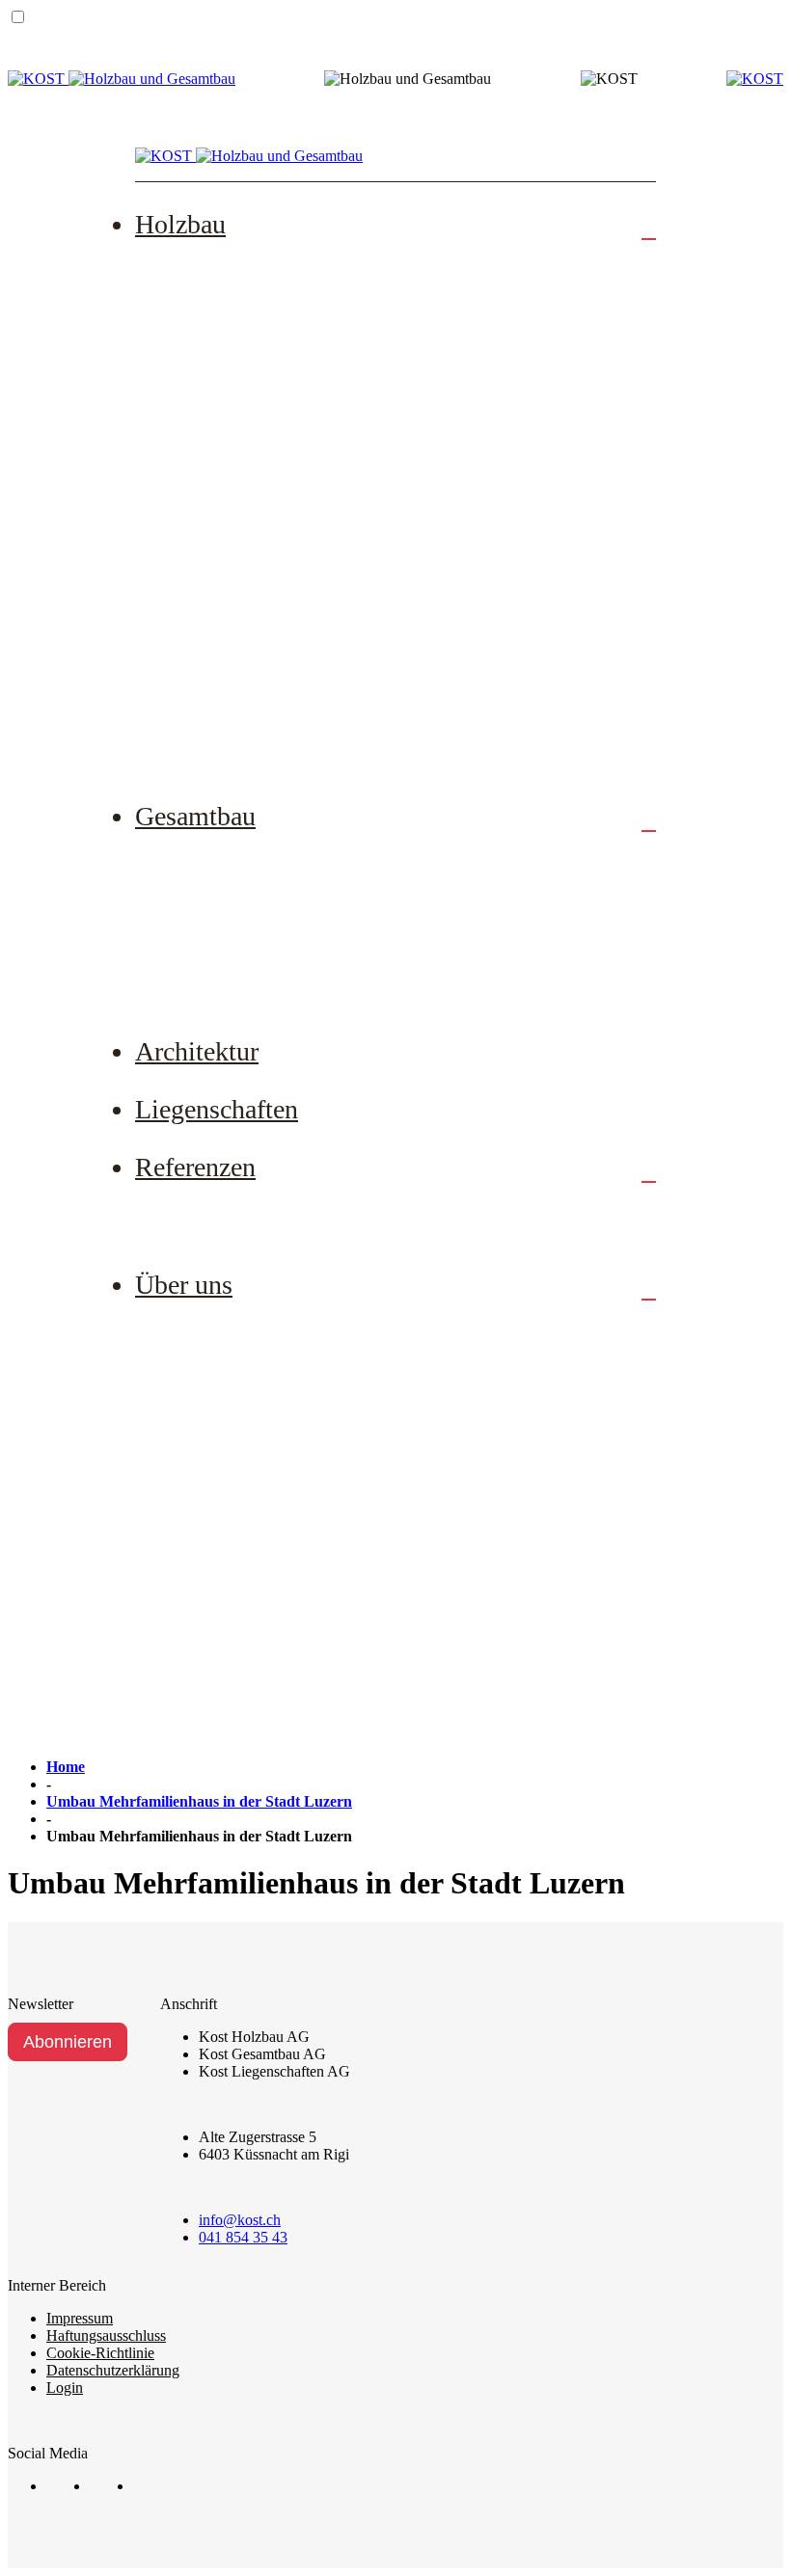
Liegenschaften (217, 1109)
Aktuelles (207, 1568)
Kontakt (202, 1686)
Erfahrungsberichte (240, 1213)
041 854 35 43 (243, 2237)
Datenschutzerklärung (113, 2370)
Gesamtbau (195, 816)
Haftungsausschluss (106, 2335)
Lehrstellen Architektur (255, 1508)
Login (65, 2388)
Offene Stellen (224, 1389)
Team (193, 1330)
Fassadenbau (218, 448)
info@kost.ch (240, 2220)
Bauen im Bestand (238, 921)
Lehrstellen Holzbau (245, 1449)
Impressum (80, 2318)
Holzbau (180, 224)
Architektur (197, 1051)
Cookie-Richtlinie (100, 2353)
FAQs (194, 685)
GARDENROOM (236, 744)
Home (66, 1767)
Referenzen (195, 1167)
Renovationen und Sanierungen (283, 389)
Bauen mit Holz (229, 626)
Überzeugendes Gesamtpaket (275, 980)
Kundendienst (222, 567)
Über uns (184, 1285)
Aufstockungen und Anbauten (278, 330)
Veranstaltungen (230, 1626)
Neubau (201, 270)
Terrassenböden (228, 507)
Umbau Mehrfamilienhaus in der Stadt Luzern (199, 1801)
